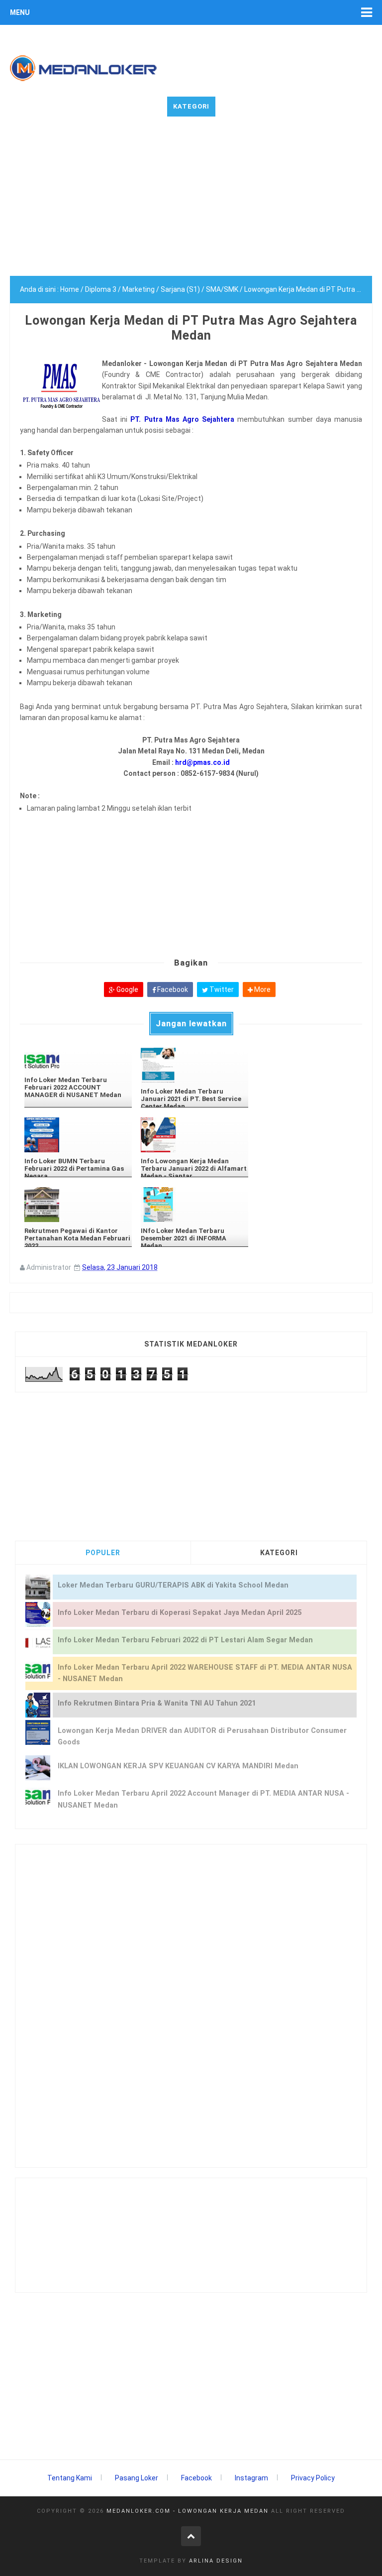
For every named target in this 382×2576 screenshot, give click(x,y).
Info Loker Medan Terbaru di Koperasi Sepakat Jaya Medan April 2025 (180, 1613)
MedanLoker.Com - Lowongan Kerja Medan (188, 2511)
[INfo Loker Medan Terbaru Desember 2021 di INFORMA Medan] (194, 1205)
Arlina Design (216, 2561)
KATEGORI (279, 1553)
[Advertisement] (191, 206)
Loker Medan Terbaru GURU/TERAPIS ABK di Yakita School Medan (173, 1585)
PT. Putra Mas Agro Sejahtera (182, 419)
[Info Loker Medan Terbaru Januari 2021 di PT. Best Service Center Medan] (194, 1065)
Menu (20, 12)
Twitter (221, 989)
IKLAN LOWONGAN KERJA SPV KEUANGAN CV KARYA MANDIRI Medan (178, 1766)
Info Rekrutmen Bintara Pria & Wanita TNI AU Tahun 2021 (157, 1703)
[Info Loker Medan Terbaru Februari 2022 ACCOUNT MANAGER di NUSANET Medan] (78, 1059)
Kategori (191, 106)
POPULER (103, 1553)
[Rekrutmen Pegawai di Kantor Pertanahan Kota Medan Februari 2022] (78, 1205)
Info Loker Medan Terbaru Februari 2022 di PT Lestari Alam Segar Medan (185, 1640)
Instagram (251, 2478)
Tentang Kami (70, 2478)
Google (127, 989)
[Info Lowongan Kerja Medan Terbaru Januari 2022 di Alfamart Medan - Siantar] (194, 1135)
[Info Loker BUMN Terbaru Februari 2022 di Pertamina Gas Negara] (78, 1135)
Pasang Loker (137, 2478)
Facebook (172, 989)
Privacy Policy (313, 2478)
